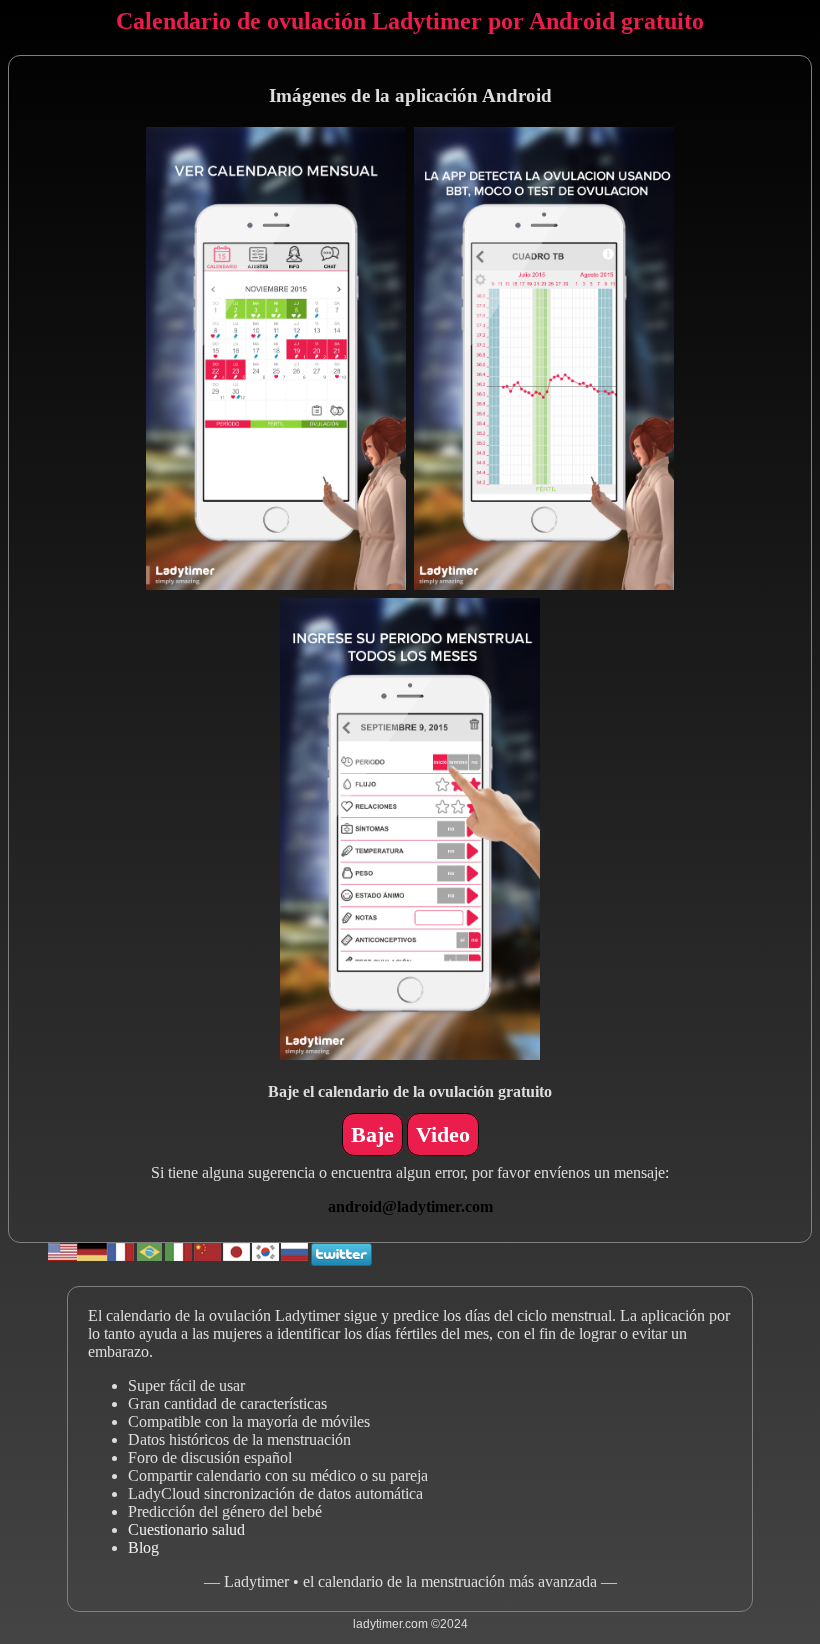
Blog (143, 1547)
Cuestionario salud (186, 1529)
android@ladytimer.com (410, 1206)
